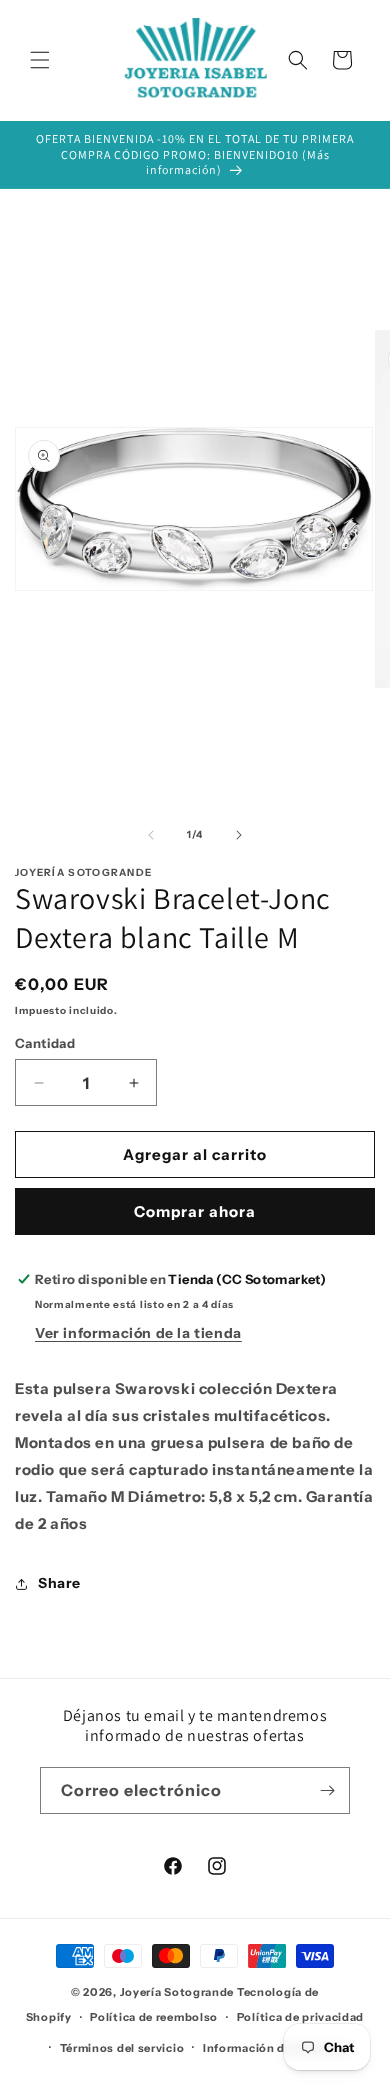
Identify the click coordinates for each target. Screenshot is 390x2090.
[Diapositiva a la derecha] (239, 835)
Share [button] (59, 1583)
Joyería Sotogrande (177, 1992)
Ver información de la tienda (138, 1333)
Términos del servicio (122, 2048)
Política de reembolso (154, 2017)
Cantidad (45, 1043)
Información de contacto (276, 2048)
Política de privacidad (300, 2017)
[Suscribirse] (327, 1790)
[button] (40, 60)
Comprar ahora (195, 1211)
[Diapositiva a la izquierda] (151, 835)
